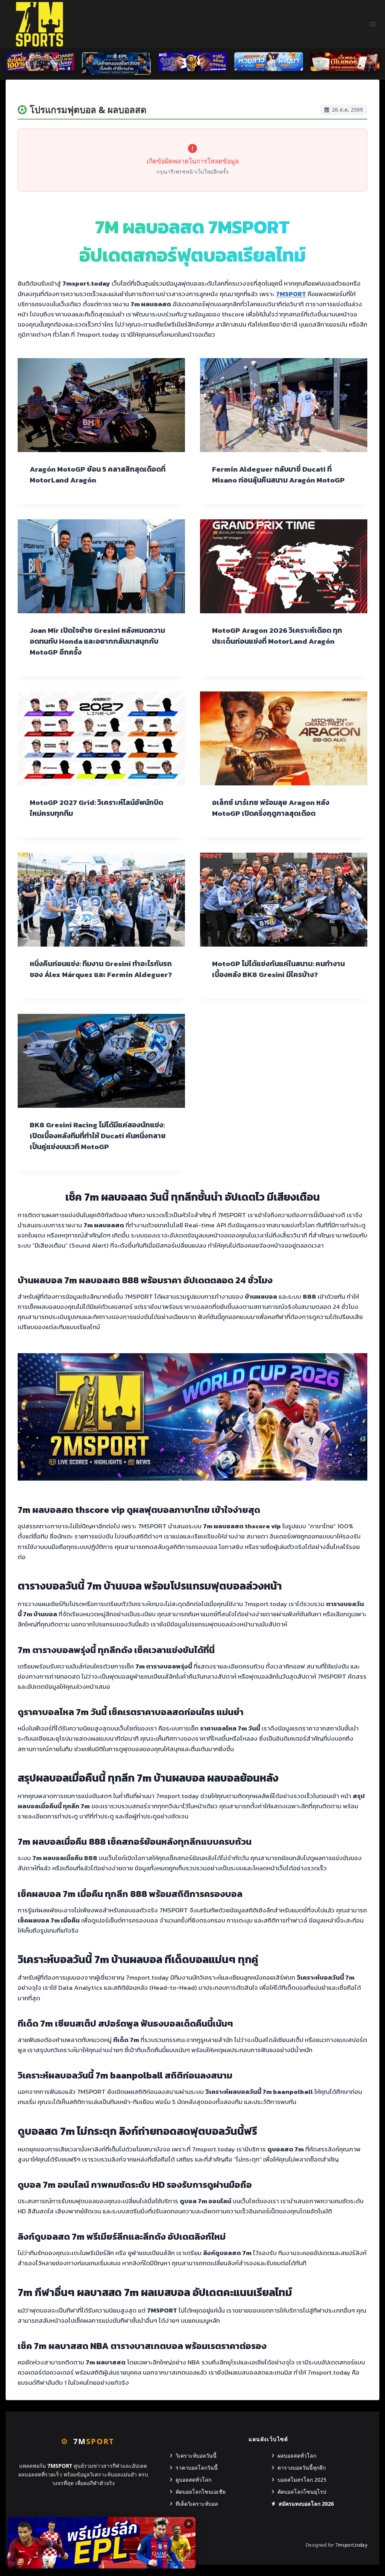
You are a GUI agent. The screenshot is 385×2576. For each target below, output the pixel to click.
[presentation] (101, 405)
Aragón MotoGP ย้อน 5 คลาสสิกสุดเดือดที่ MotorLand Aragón (98, 475)
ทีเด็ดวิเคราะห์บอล (197, 2504)
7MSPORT (291, 294)
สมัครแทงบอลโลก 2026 (306, 2504)
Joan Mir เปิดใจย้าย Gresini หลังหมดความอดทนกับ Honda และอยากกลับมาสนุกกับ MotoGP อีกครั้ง (97, 641)
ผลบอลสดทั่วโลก (297, 2456)
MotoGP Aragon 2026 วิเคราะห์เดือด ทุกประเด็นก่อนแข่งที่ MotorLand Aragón (277, 636)
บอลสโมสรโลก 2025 (302, 2480)
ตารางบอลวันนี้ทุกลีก (302, 2468)
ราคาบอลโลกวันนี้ (197, 2468)
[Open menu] (372, 24)
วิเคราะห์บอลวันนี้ (196, 2456)
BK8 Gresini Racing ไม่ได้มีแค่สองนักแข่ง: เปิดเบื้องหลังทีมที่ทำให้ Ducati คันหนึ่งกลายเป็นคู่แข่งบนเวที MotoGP (98, 1136)
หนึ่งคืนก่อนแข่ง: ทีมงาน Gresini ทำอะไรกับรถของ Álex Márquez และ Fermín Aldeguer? (101, 969)
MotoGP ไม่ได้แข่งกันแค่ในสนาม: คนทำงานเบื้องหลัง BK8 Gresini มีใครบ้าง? (278, 969)
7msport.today (351, 2545)
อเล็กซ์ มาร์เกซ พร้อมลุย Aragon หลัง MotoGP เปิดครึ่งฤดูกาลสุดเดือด (271, 808)
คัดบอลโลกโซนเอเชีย (201, 2492)
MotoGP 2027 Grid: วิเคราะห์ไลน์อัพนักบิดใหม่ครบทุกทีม (96, 808)
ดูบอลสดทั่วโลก (193, 2480)
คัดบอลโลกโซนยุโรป (302, 2492)
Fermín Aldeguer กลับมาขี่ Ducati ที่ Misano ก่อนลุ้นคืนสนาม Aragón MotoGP (278, 475)
